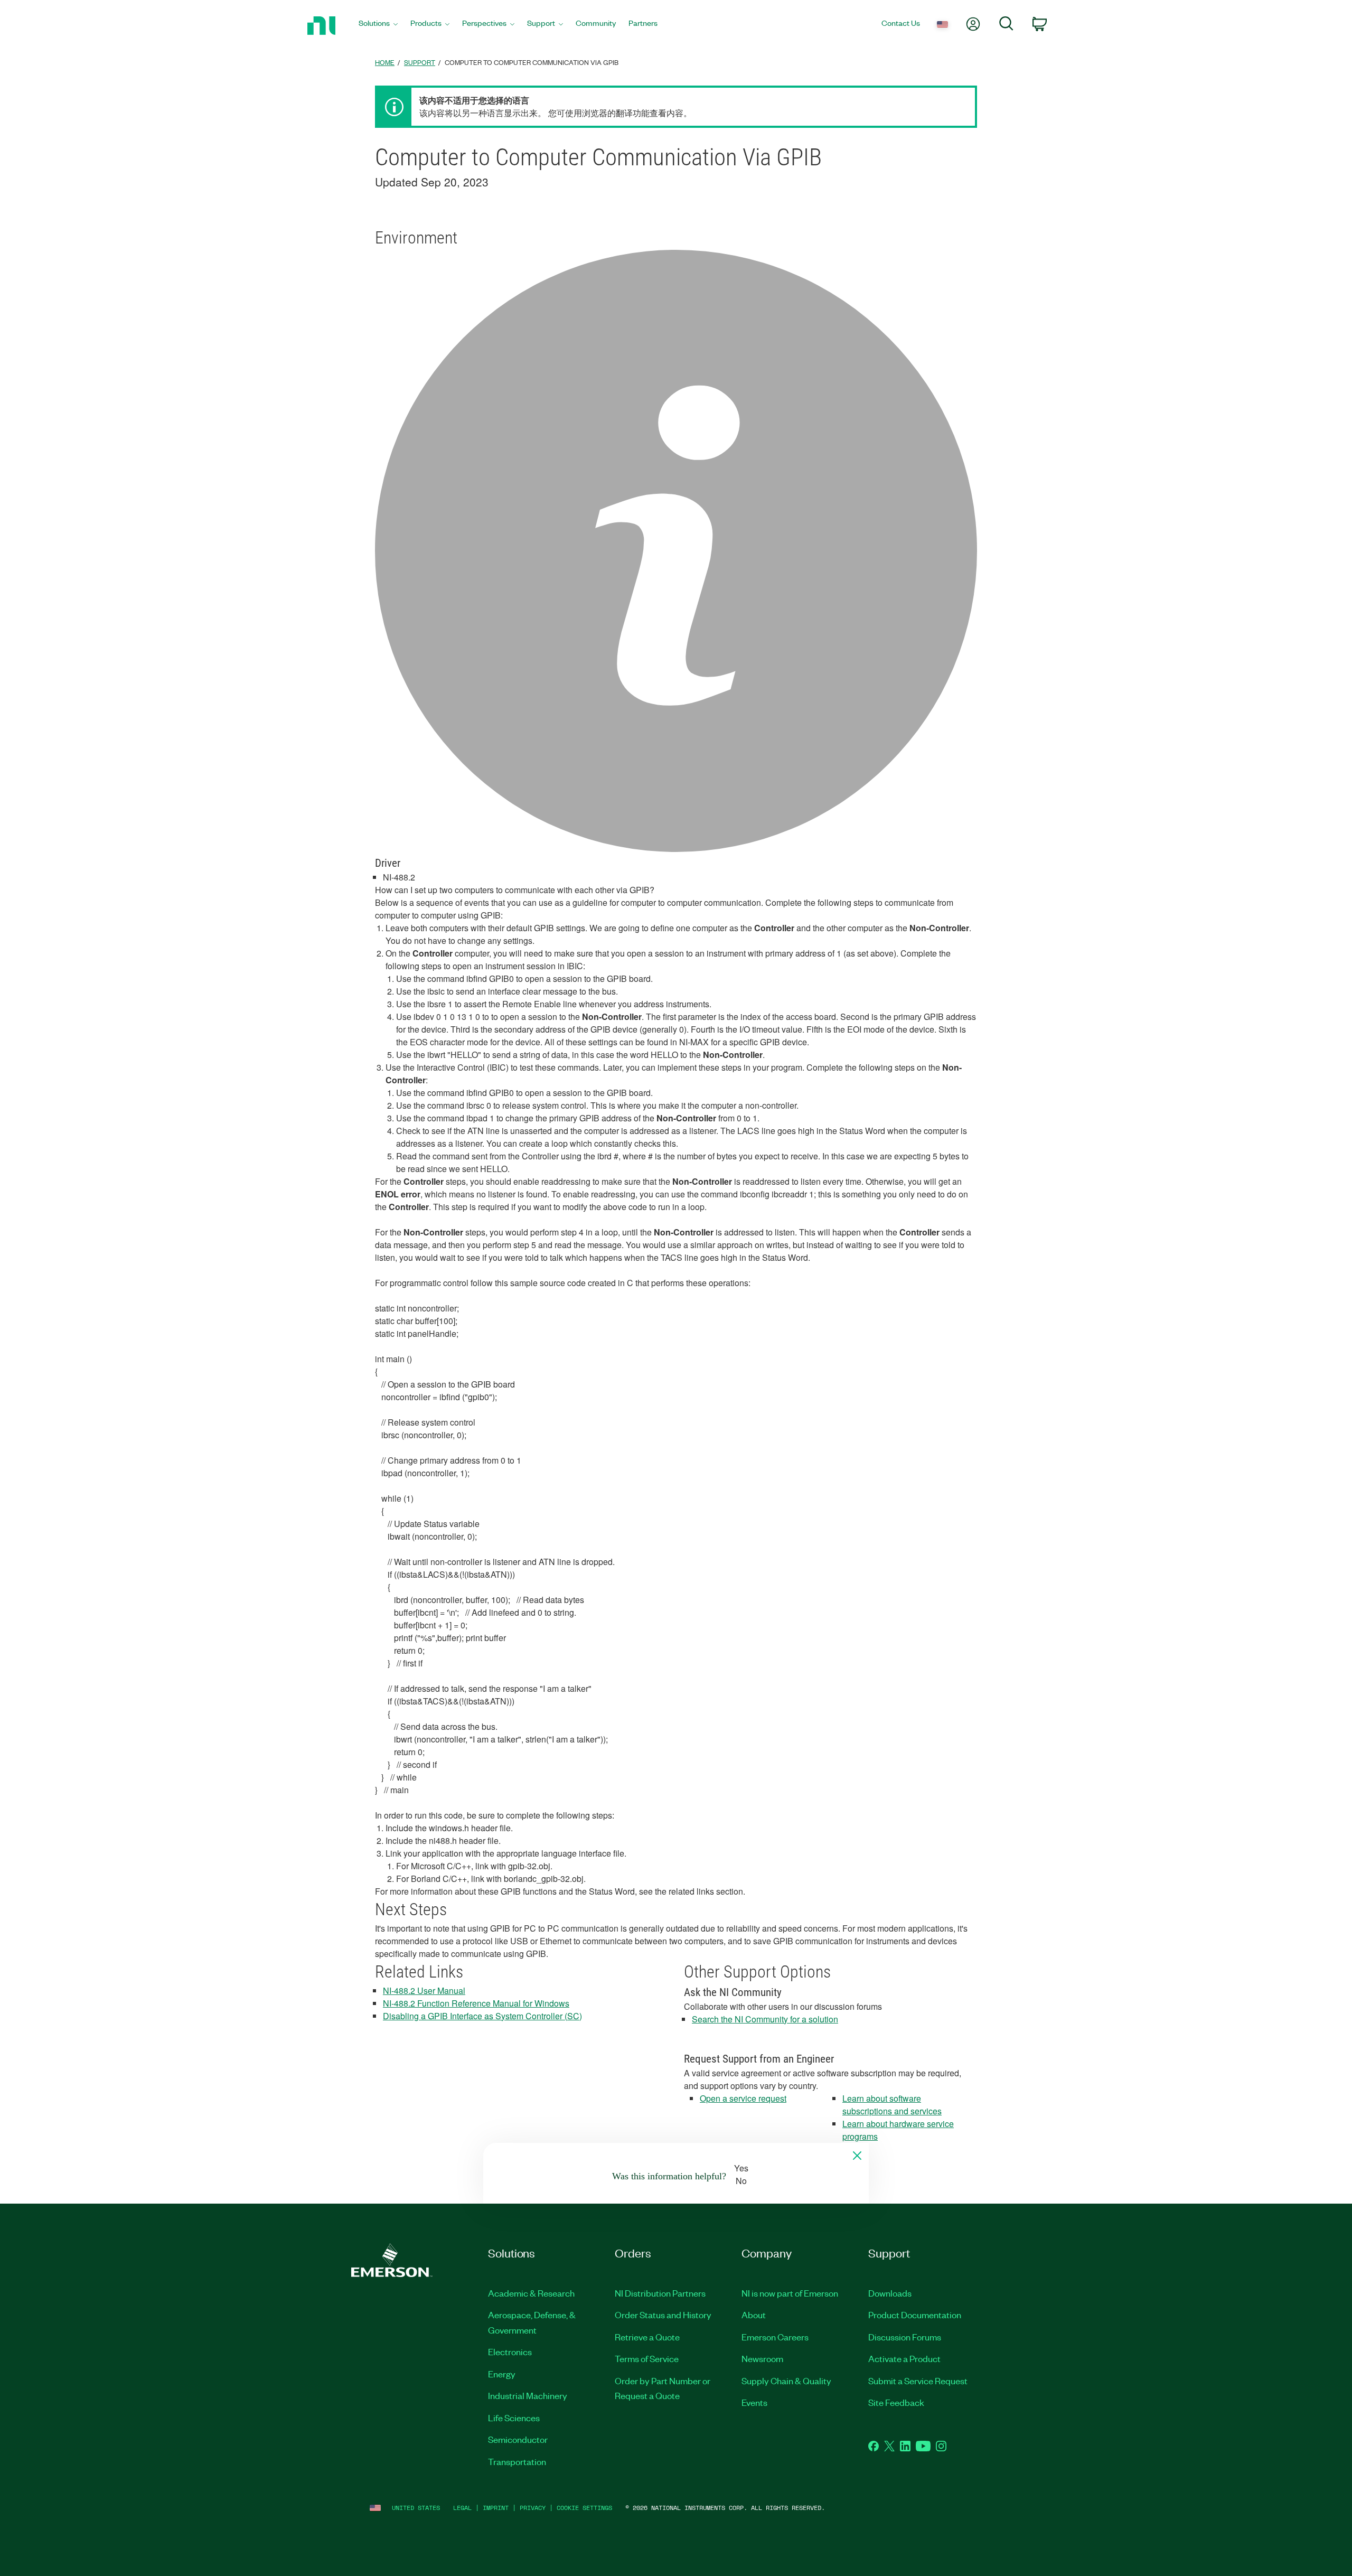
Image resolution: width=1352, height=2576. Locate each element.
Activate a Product (904, 2358)
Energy (502, 2374)
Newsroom (762, 2358)
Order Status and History (663, 2315)
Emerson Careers (775, 2337)
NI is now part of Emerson (790, 2293)
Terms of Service (647, 2358)
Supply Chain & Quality (786, 2381)
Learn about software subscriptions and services (892, 2105)
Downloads (890, 2293)
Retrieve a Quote (647, 2337)
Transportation (517, 2461)
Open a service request (743, 2098)
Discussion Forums (905, 2337)
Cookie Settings (584, 2508)
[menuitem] (378, 26)
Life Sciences (514, 2418)
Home (385, 62)
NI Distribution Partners (660, 2293)
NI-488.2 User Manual (424, 1990)
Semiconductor (518, 2439)
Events (754, 2402)
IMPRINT (496, 2508)
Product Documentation (915, 2315)
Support (420, 62)
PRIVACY (533, 2508)
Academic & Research (531, 2293)
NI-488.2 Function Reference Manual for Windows (476, 2003)
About (754, 2315)
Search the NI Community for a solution (765, 2019)
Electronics (510, 2352)
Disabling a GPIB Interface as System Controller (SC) (482, 2016)
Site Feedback (896, 2402)
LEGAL (462, 2508)
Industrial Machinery (528, 2395)
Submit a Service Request (918, 2381)
